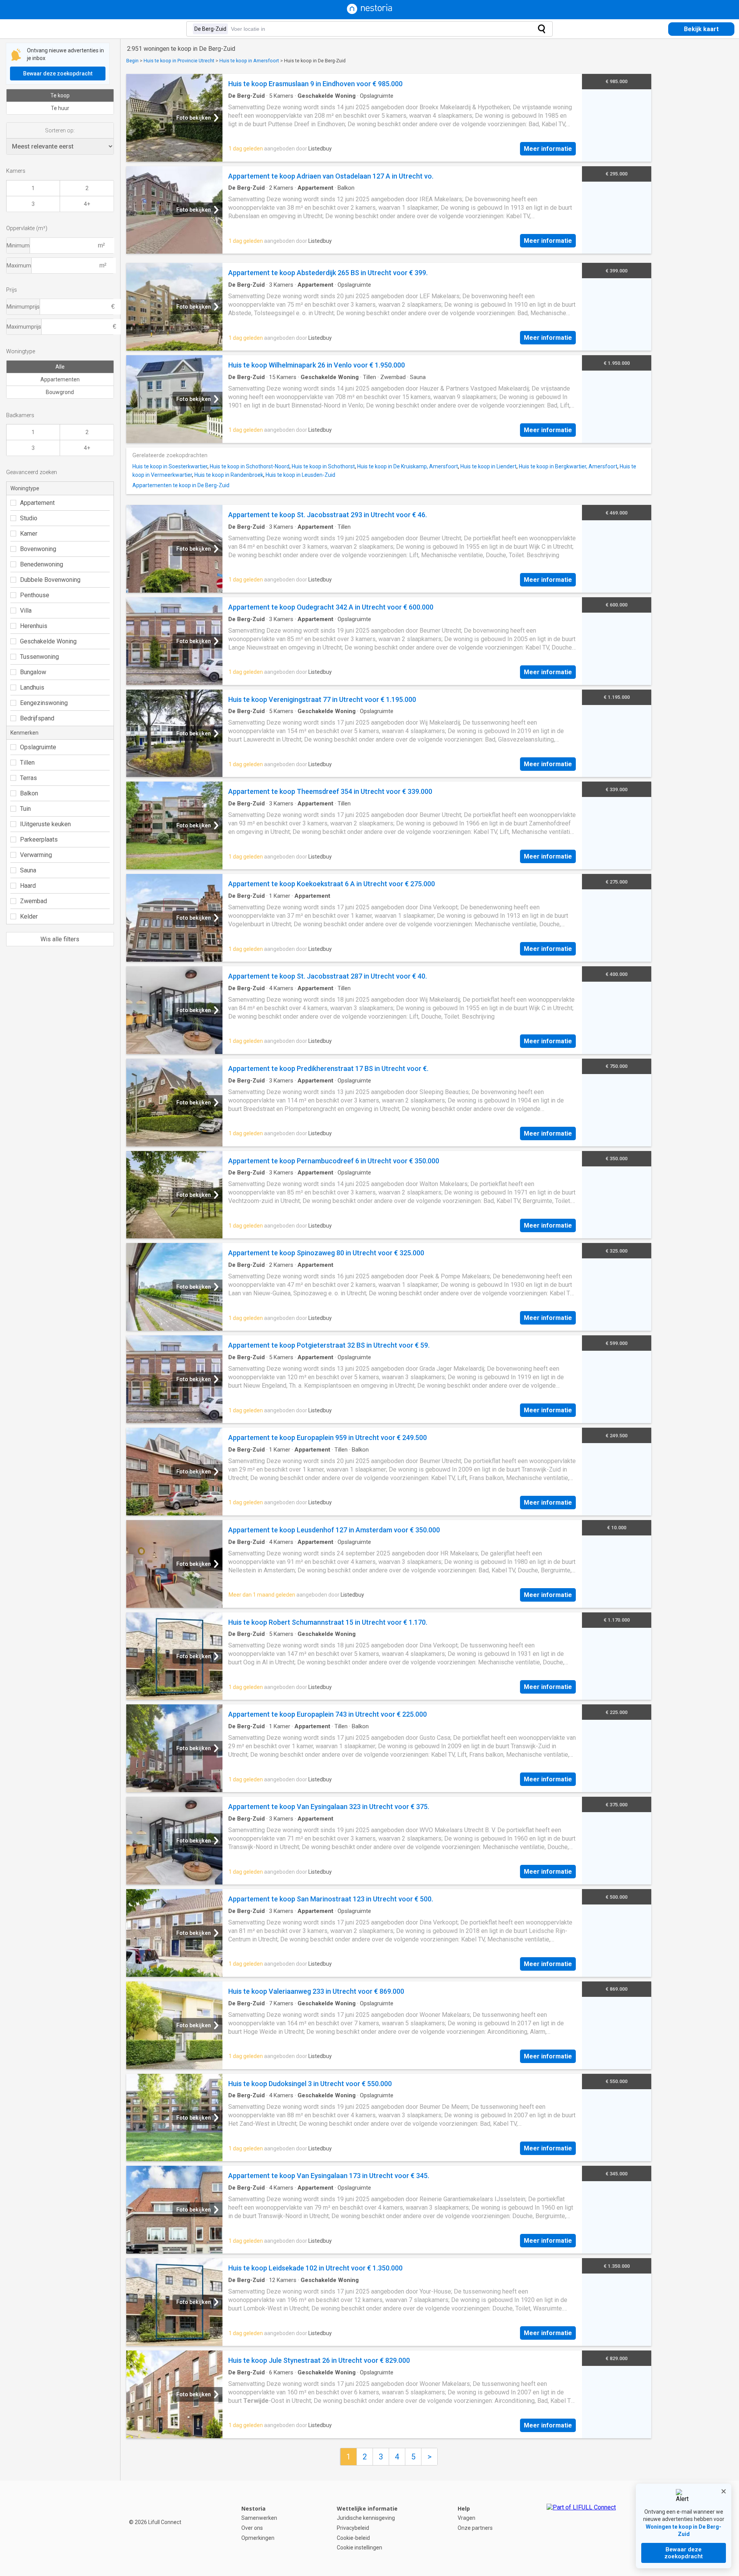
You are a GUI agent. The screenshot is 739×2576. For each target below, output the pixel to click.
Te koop (60, 95)
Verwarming (36, 855)
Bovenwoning (38, 549)
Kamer (29, 534)
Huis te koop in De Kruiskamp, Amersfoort (408, 466)
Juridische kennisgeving (366, 2518)
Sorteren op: (60, 130)
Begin (132, 61)
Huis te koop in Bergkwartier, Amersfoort (568, 466)
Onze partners (475, 2528)
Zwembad (33, 901)
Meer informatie (548, 149)
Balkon (29, 793)
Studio (29, 518)
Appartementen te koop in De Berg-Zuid (181, 485)
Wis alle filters (60, 939)
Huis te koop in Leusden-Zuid (300, 475)
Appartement (37, 503)
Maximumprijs (24, 327)
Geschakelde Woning (48, 641)
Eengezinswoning (44, 703)
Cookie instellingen (359, 2548)
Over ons (252, 2528)
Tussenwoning (39, 657)
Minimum (18, 246)
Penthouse (35, 595)
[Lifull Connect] (581, 2528)
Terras (28, 778)
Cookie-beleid (353, 2538)
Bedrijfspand (37, 718)
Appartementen (60, 379)
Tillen (27, 763)
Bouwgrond (60, 392)
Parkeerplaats (39, 839)
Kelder (29, 916)
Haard (28, 886)
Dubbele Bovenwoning (50, 580)
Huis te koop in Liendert (488, 466)
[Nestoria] (369, 12)
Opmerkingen (258, 2538)
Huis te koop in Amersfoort (249, 61)
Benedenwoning (42, 564)
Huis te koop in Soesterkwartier (170, 466)
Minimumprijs (23, 307)
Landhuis (32, 687)
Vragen (466, 2518)
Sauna (28, 870)
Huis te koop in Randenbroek (229, 475)
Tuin (25, 809)
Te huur (60, 108)
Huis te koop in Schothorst (323, 466)
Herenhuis (34, 626)
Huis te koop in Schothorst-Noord (250, 466)
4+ (87, 204)
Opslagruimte (38, 747)
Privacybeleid (353, 2528)
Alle (60, 367)
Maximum (19, 266)
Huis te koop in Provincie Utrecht (179, 61)
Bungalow (33, 672)
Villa (26, 611)
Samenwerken (259, 2518)
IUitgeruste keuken (45, 824)
